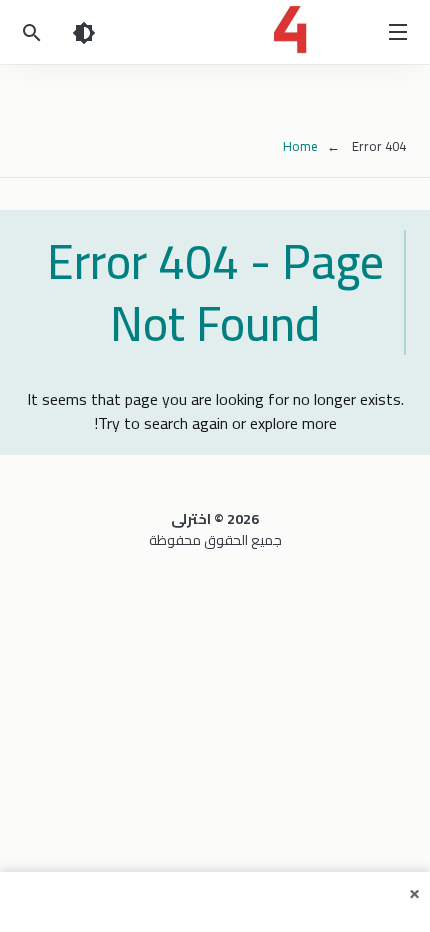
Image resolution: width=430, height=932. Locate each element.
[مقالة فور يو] (215, 30)
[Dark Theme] (84, 32)
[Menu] (398, 32)
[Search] (32, 32)
